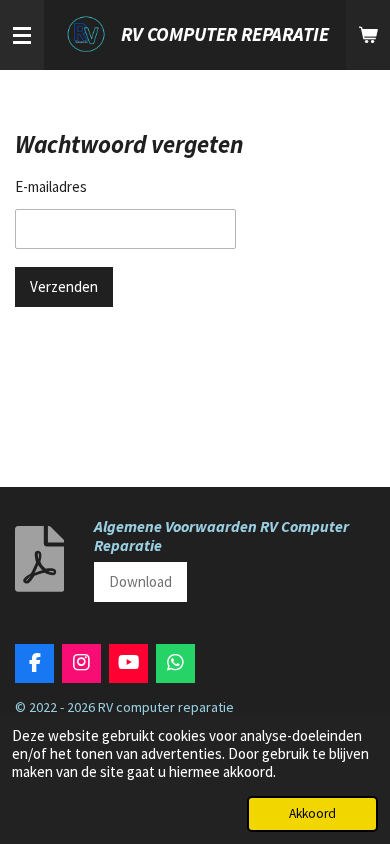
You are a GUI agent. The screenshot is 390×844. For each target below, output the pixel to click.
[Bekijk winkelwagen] (368, 35)
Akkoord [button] (312, 813)
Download (140, 581)
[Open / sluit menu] (22, 35)
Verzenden (64, 286)
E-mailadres (51, 186)
